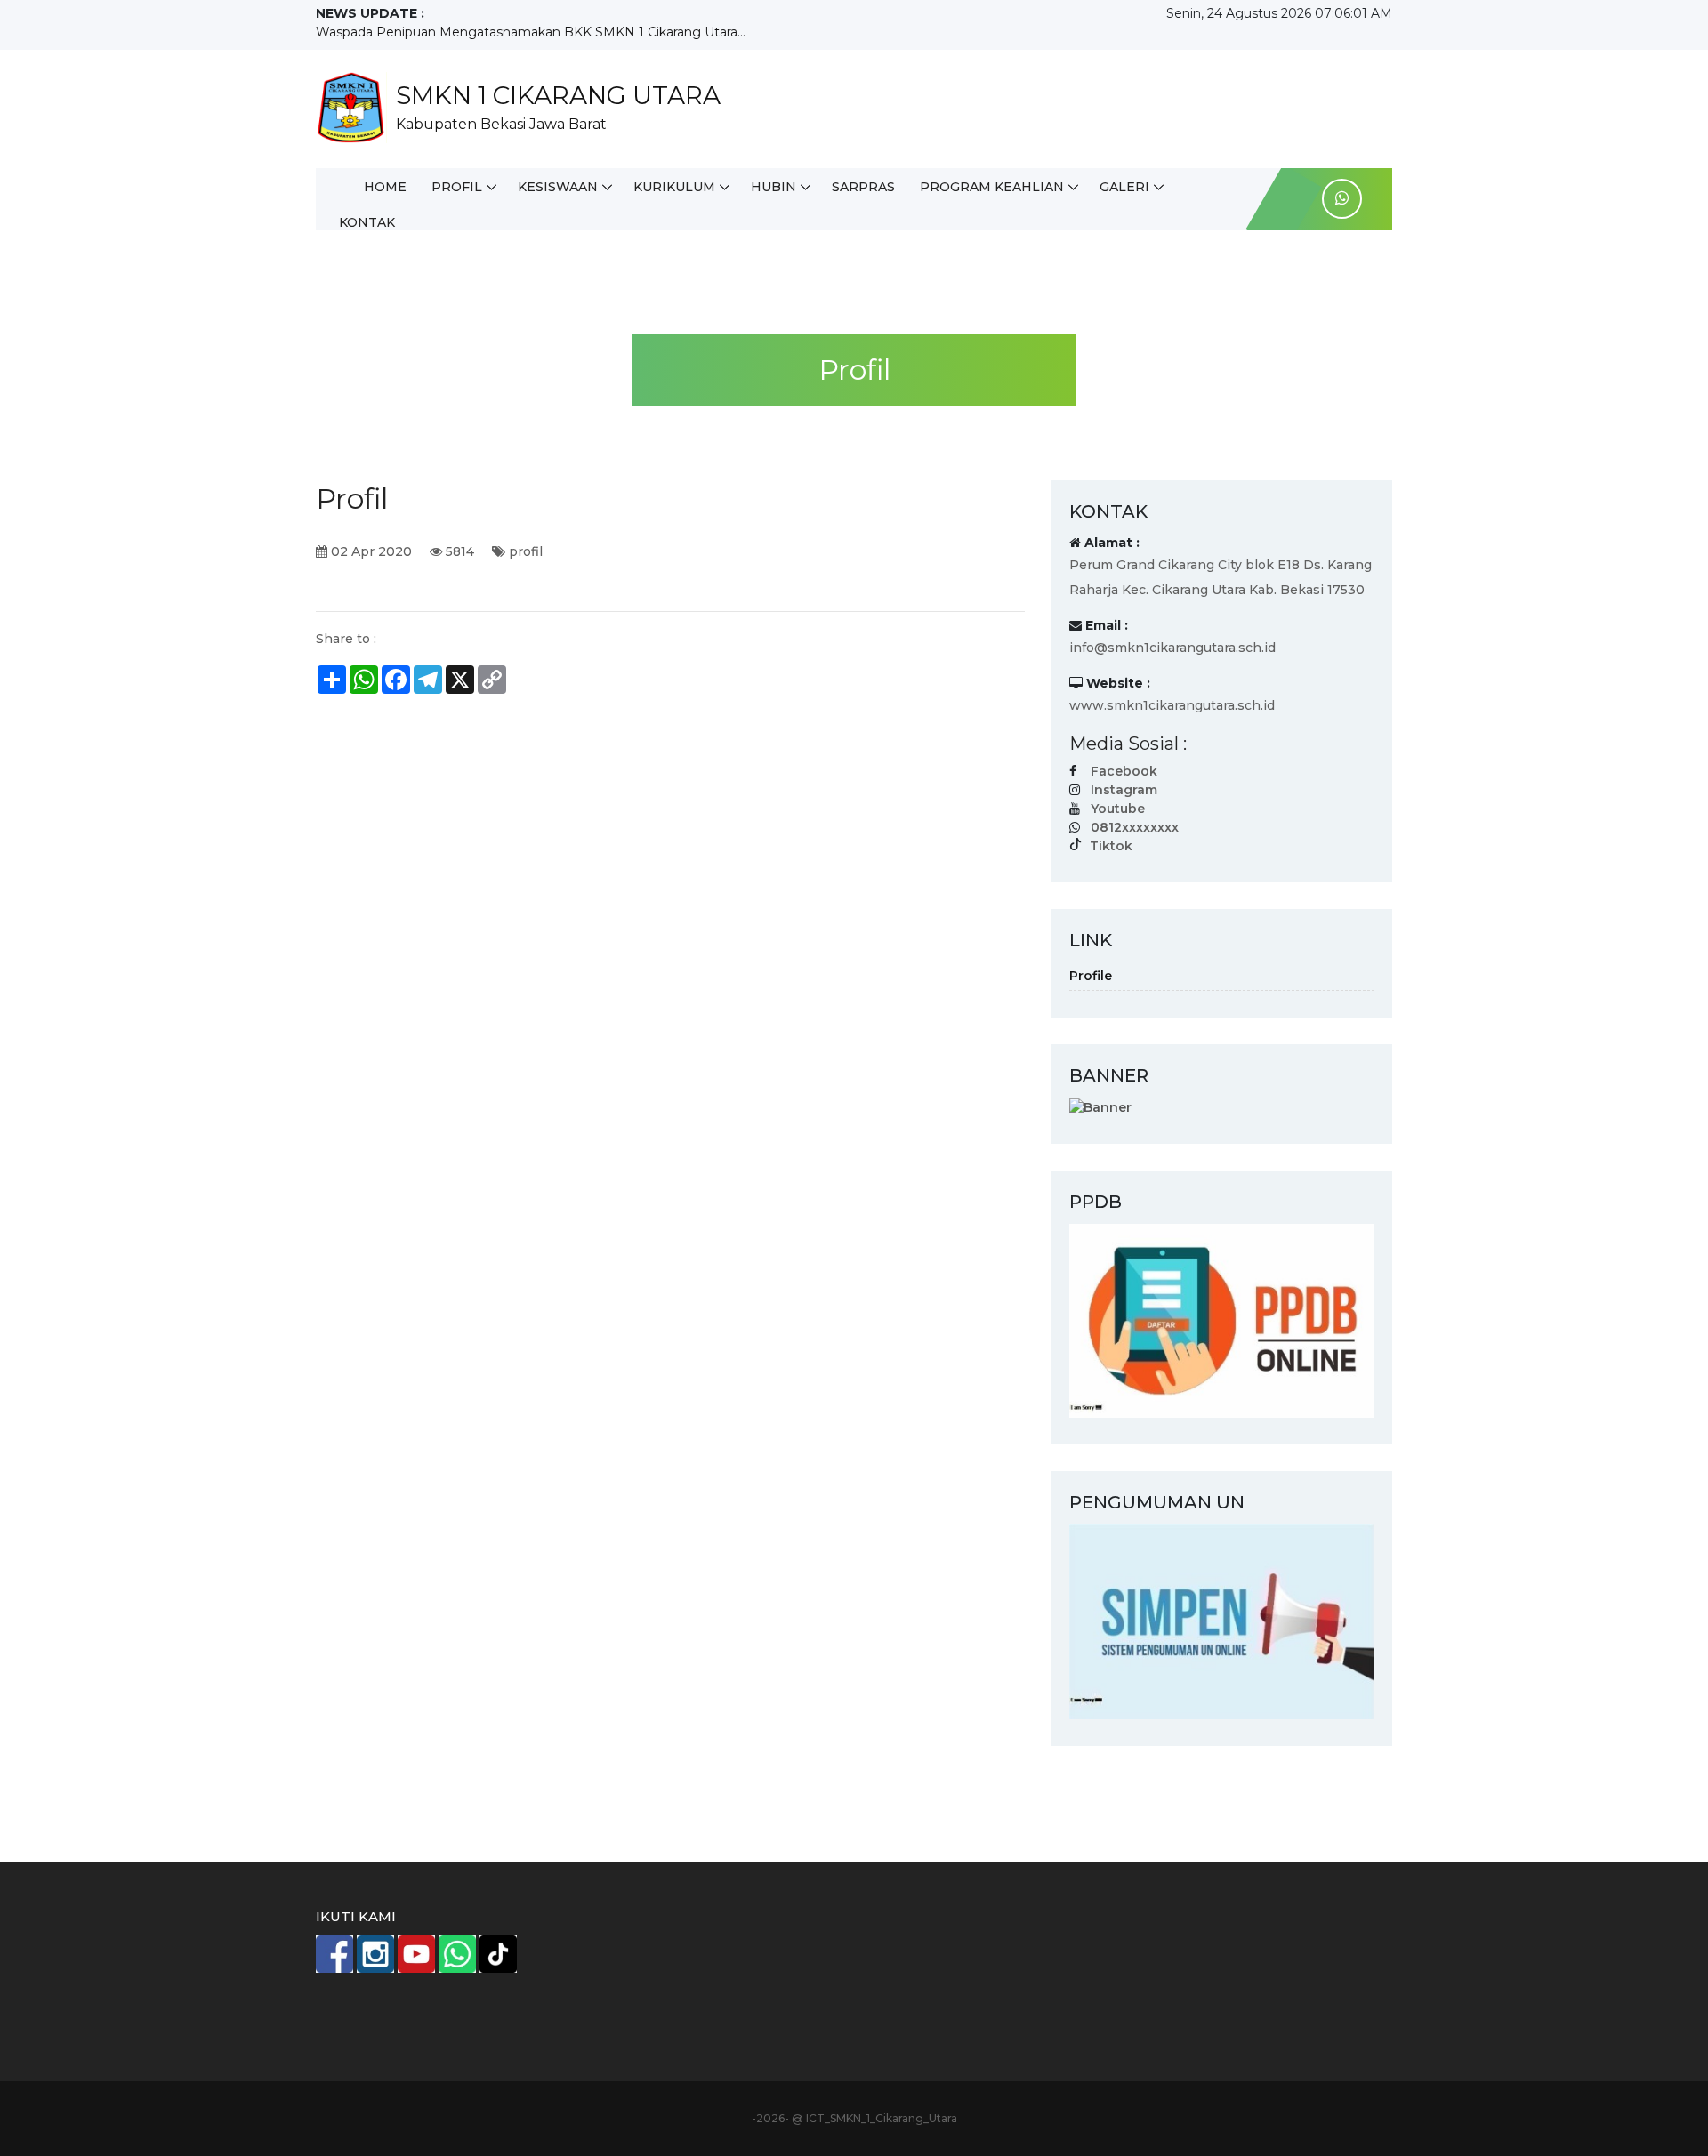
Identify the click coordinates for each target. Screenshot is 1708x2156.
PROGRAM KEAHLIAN (992, 187)
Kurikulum (674, 187)
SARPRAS (863, 187)
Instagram (1124, 790)
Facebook (1124, 771)
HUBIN (773, 187)
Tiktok (1111, 846)
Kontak (367, 222)
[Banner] (1100, 1106)
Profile (1091, 976)
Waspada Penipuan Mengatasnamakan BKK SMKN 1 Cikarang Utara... (531, 32)
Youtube (1118, 808)
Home (385, 187)
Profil (457, 187)
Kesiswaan (558, 187)
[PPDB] (1222, 1320)
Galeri (1124, 187)
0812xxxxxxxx (1135, 827)
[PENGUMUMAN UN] (1222, 1621)
